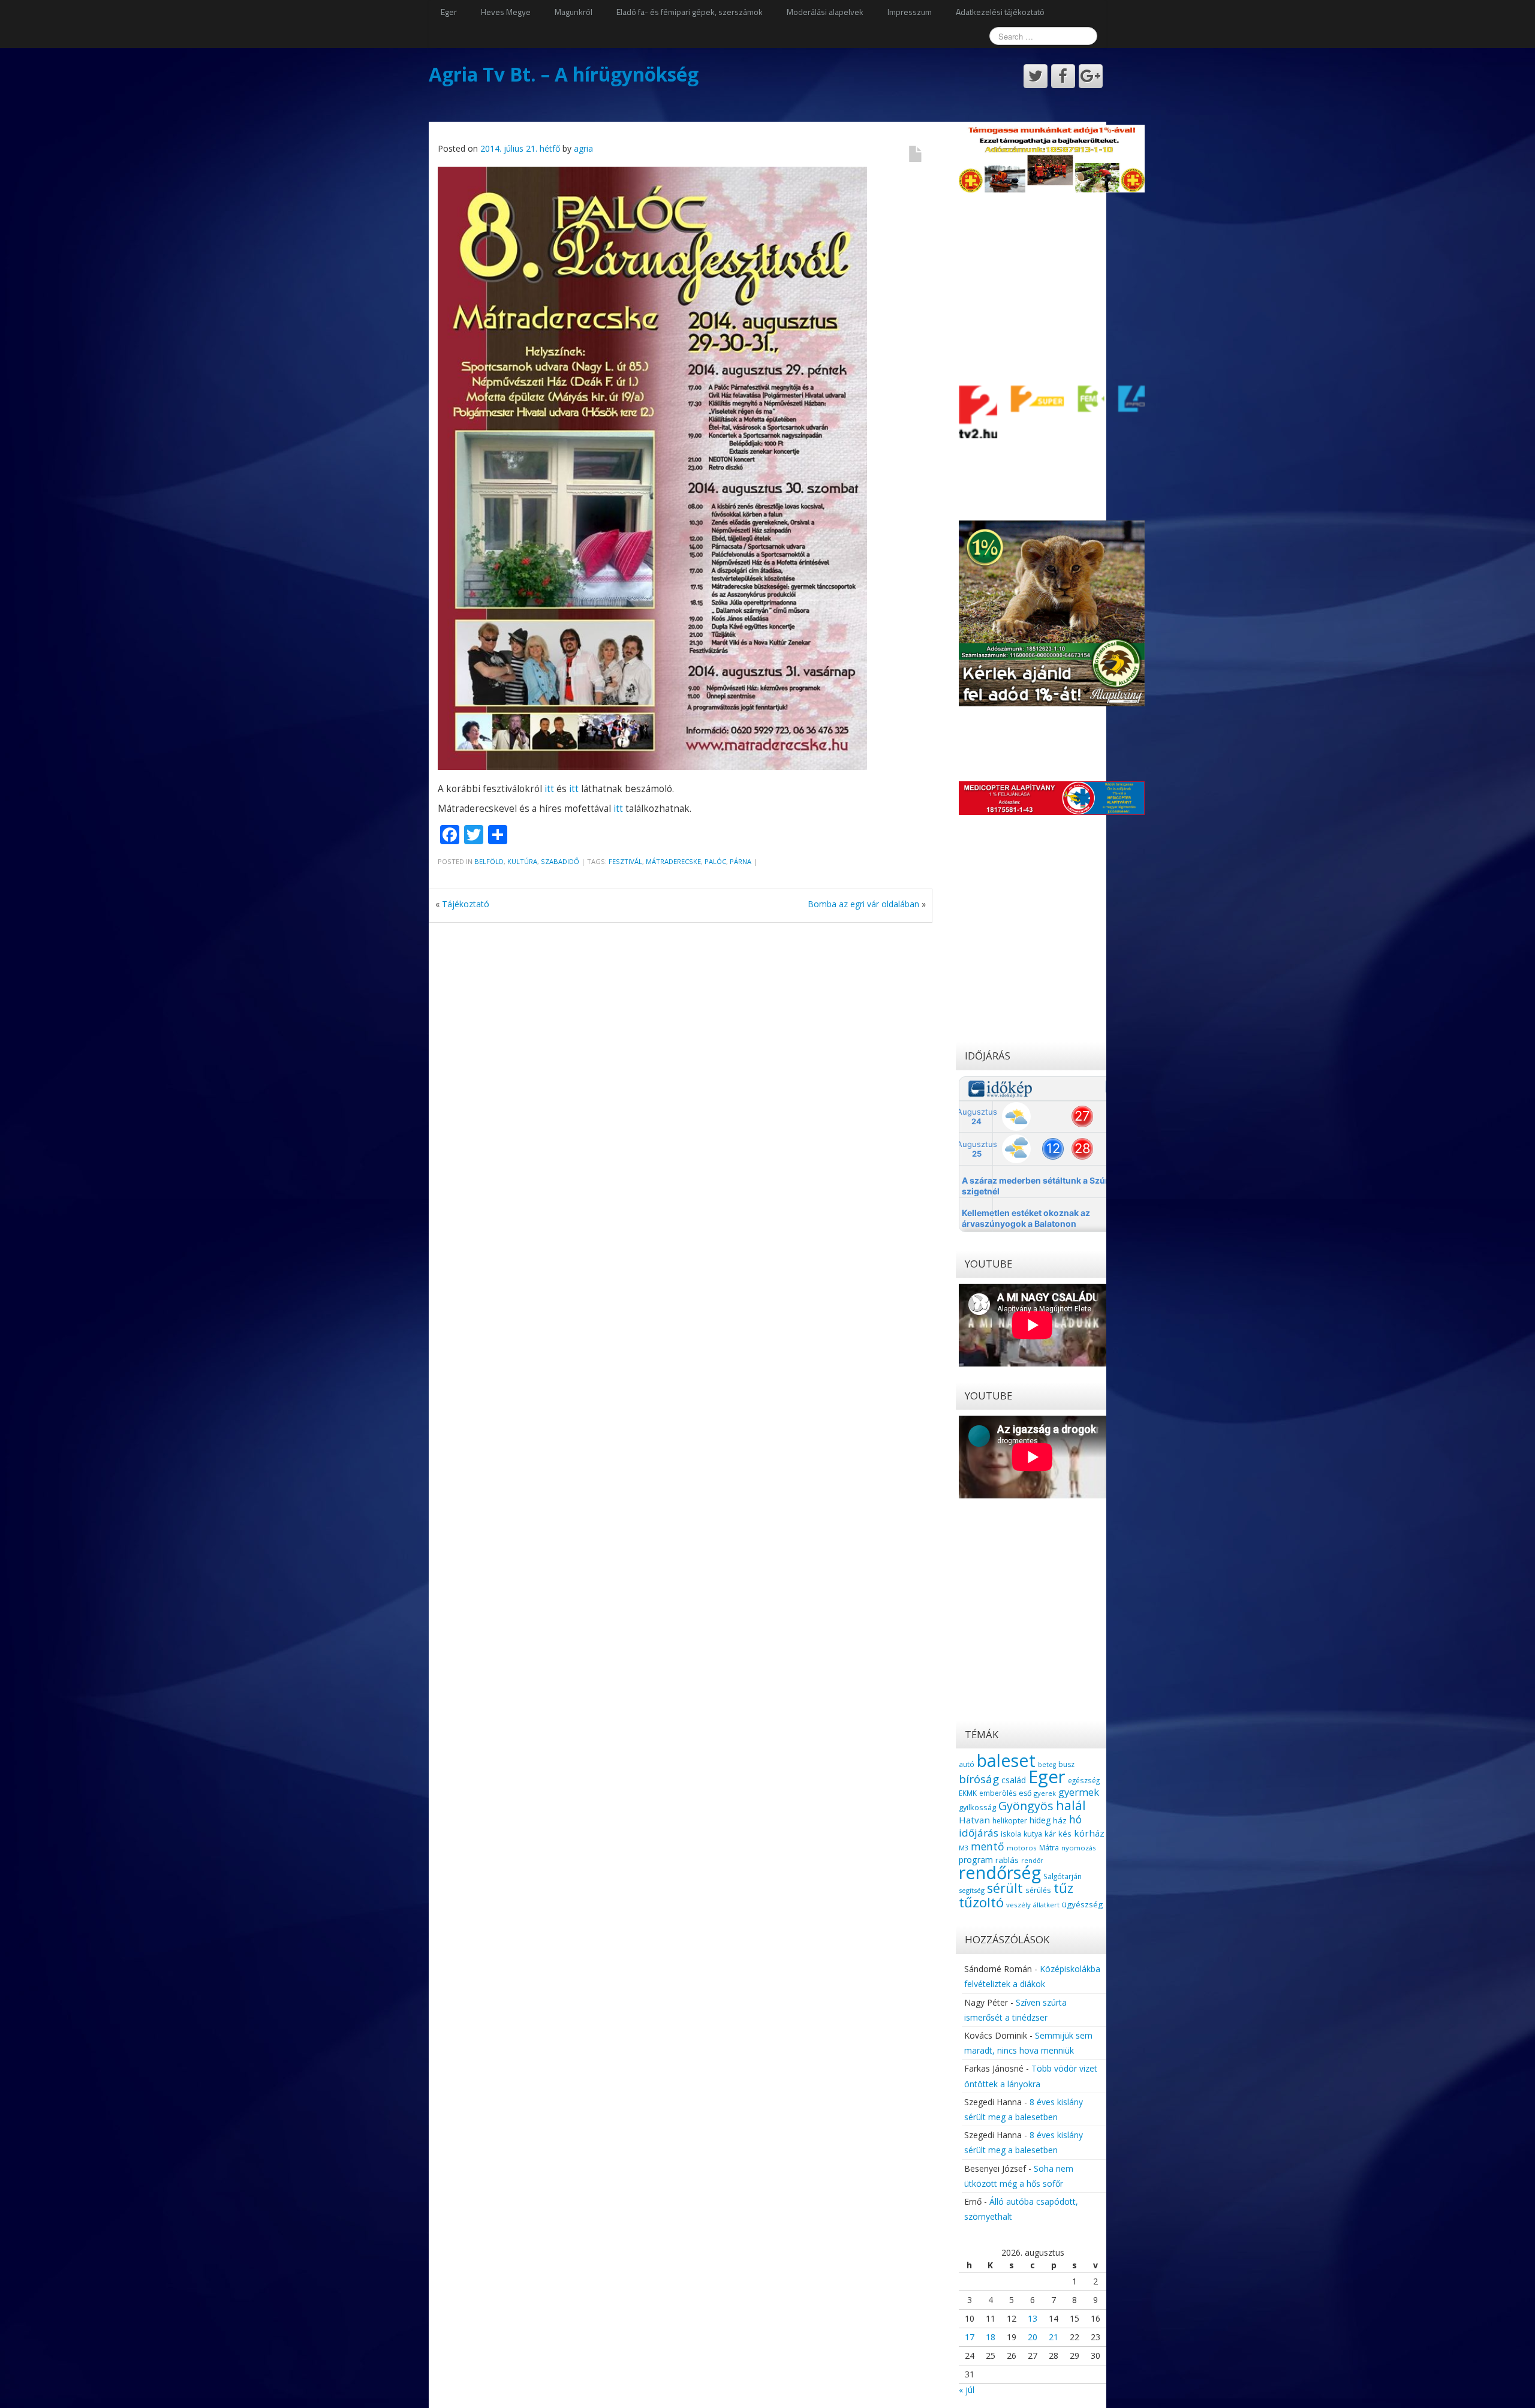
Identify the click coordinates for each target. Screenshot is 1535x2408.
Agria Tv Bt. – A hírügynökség (564, 74)
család (1014, 1780)
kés (1065, 1834)
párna (741, 861)
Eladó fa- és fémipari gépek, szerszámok (690, 12)
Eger (449, 12)
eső (1025, 1793)
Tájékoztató (466, 904)
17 (970, 2337)
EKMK (968, 1793)
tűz (1063, 1888)
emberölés (998, 1793)
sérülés (1038, 1890)
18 (991, 2337)
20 (1033, 2337)
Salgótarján (1063, 1876)
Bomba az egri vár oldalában (863, 904)
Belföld (489, 861)
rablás (1007, 1860)
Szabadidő (560, 861)
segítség (972, 1890)
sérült (1005, 1888)
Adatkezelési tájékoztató (1000, 12)
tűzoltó (981, 1902)
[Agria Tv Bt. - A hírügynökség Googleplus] (1091, 76)
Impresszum (910, 12)
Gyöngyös (1026, 1806)
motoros (1022, 1848)
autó (967, 1764)
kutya (1033, 1834)
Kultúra (522, 861)
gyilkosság (977, 1807)
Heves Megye (506, 12)
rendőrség (1000, 1872)
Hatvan (974, 1820)
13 (1033, 2318)
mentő (988, 1846)
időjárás (979, 1833)
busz (1066, 1764)
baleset (1006, 1760)
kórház (1089, 1833)
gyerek (1045, 1793)
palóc (715, 861)
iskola (1011, 1834)
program (976, 1860)
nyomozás (1078, 1848)
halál (1071, 1805)
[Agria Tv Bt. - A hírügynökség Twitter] (1036, 76)
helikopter (1010, 1821)
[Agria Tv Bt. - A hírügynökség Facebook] (1063, 76)
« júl (967, 2390)
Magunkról (574, 12)
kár (1050, 1834)
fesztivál (625, 861)
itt (549, 789)
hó (1075, 1819)
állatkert (1046, 1905)
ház (1060, 1820)
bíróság (979, 1779)
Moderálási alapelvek (825, 12)
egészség (1084, 1780)
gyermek (1079, 1792)
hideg (1040, 1820)
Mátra (1049, 1847)
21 (1054, 2337)
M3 (964, 1848)
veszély (1018, 1905)
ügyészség (1082, 1904)
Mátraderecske (673, 861)
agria (583, 148)
